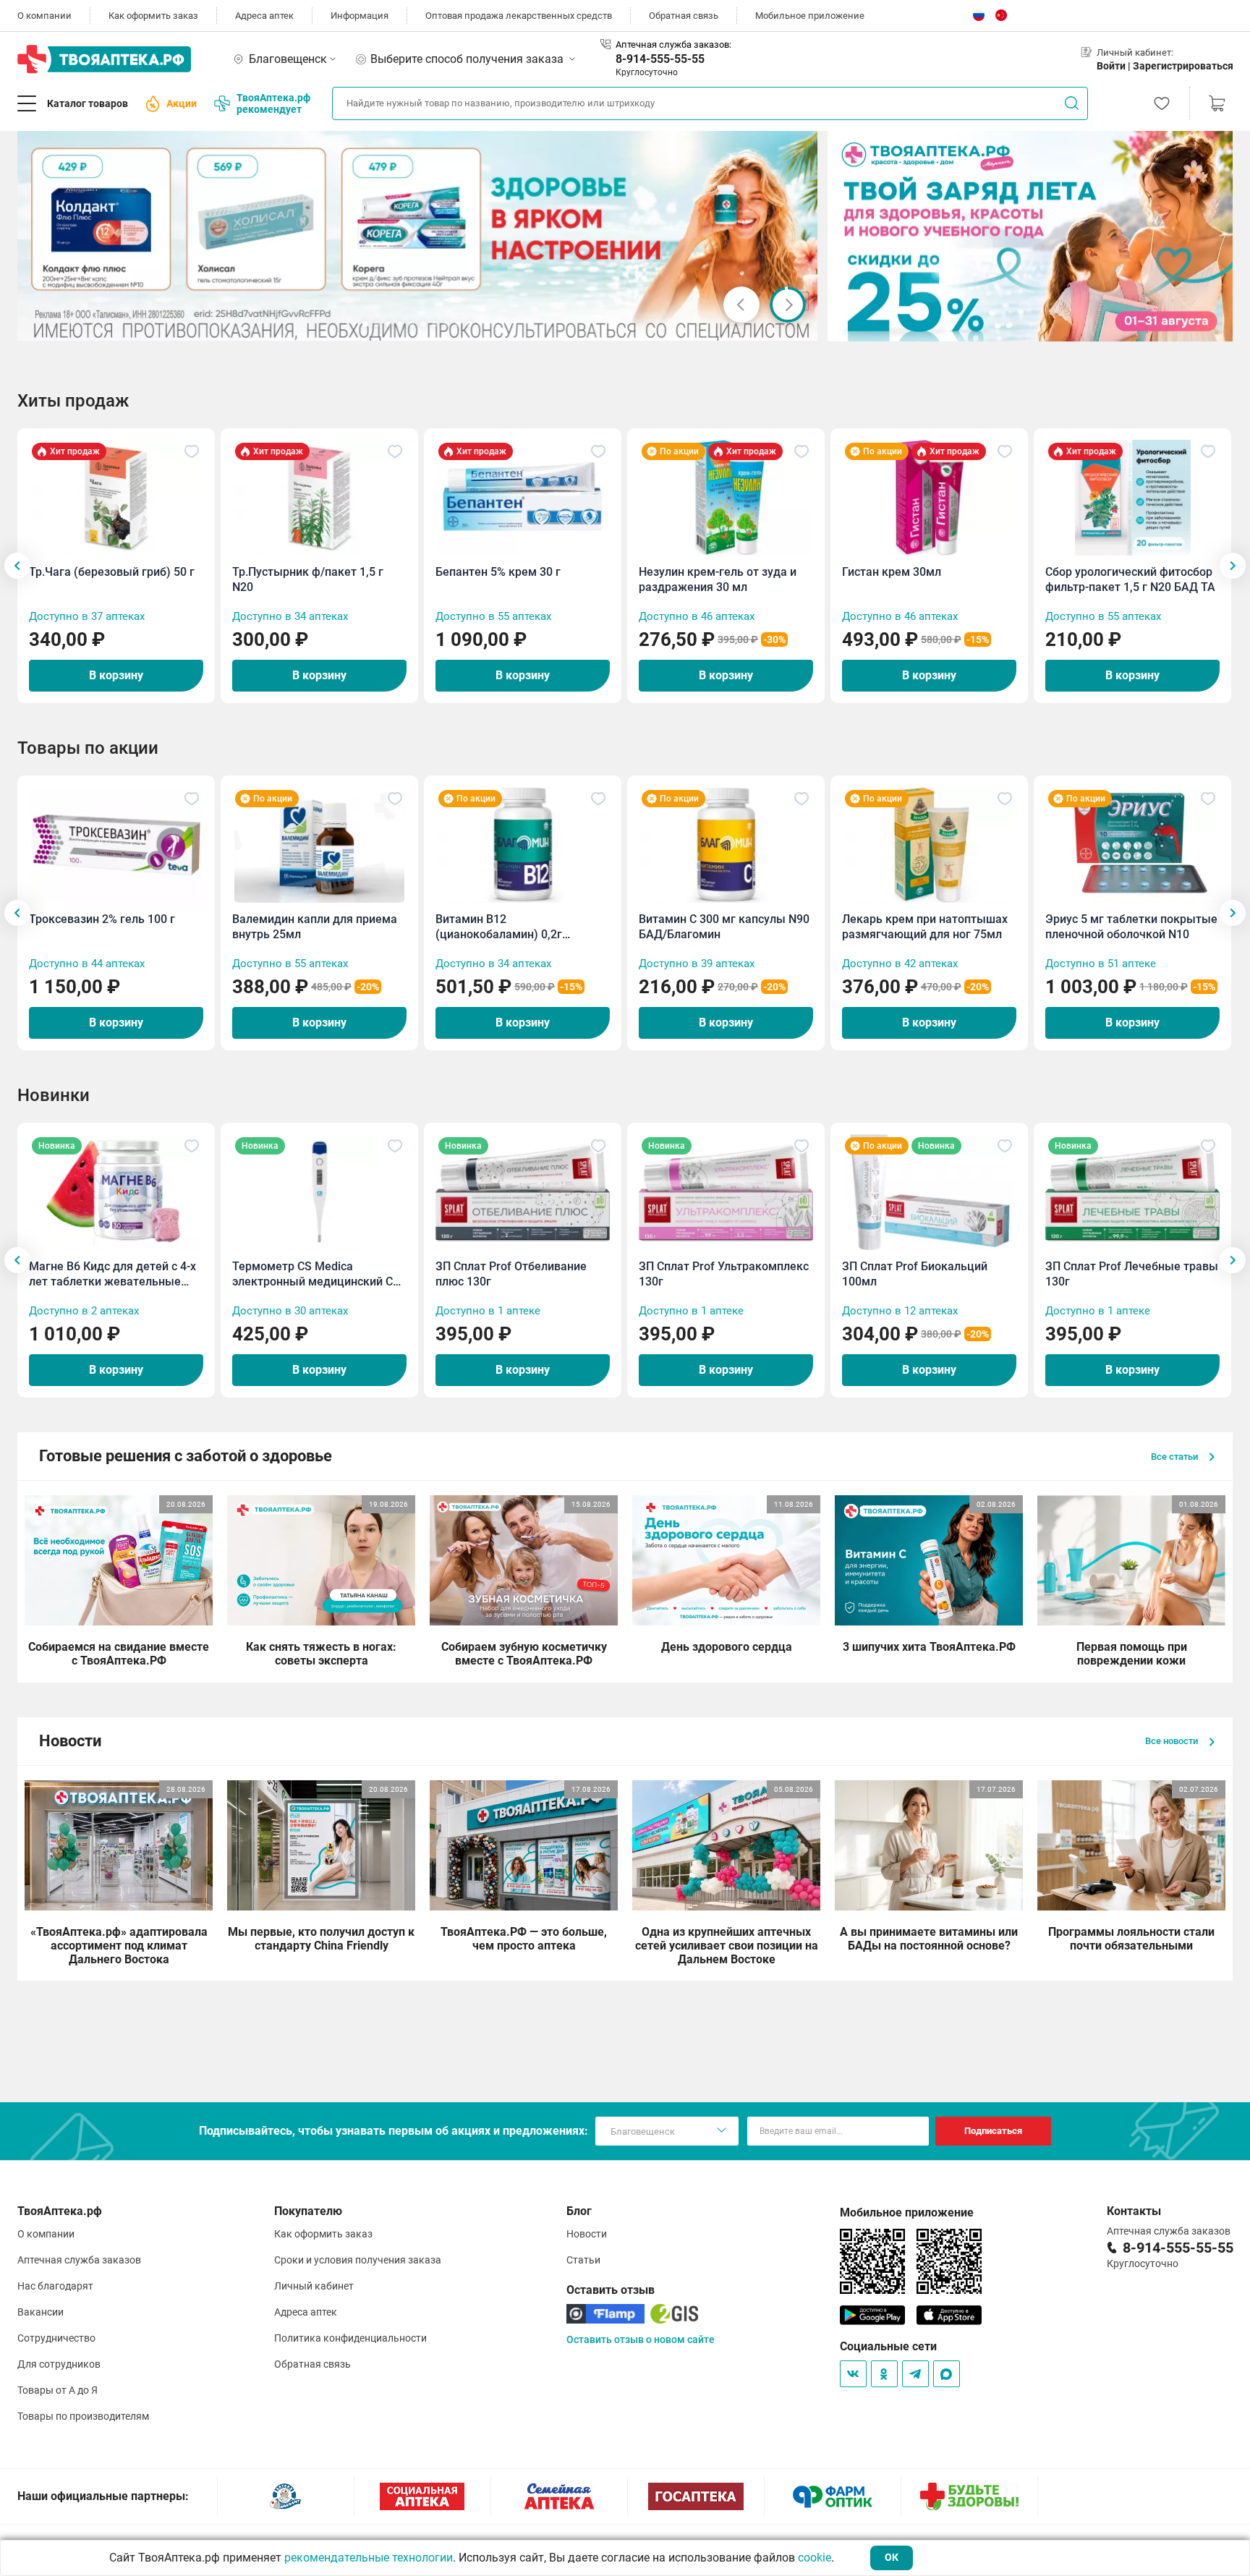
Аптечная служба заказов (79, 2260)
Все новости (1173, 1741)
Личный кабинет (314, 2286)
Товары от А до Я (58, 2390)
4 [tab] (400, 324)
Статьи (583, 2260)
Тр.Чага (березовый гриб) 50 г (112, 572)
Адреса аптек (264, 16)
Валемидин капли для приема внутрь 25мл (315, 927)
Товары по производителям (83, 2416)
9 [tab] (458, 324)
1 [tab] (365, 324)
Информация (360, 16)
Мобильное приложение (810, 16)
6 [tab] (423, 324)
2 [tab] (377, 324)
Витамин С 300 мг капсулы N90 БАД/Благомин (724, 927)
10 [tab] (469, 324)
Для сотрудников (59, 2364)
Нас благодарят (55, 2286)
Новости (587, 2234)
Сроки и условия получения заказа (358, 2260)
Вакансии (41, 2312)
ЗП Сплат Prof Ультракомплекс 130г (724, 1274)
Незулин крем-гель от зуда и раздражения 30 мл (718, 579)
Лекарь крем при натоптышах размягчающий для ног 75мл (925, 927)
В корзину (116, 675)
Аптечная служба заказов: (673, 44)
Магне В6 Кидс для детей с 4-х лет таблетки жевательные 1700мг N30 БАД (112, 1274)
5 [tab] (412, 324)
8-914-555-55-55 (660, 59)
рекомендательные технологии (369, 2558)
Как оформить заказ (153, 16)
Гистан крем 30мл (892, 572)
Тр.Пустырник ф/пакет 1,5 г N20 (308, 579)
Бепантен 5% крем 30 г (498, 572)
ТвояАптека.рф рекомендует (273, 103)
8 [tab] (446, 324)
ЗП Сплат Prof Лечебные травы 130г (1132, 1274)
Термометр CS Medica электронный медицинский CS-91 (318, 1274)
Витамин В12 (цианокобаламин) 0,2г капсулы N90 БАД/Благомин (513, 927)
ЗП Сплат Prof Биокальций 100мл (915, 1274)
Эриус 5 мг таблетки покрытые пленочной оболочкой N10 (1131, 927)
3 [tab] (388, 324)
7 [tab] (435, 324)
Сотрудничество (56, 2338)
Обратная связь (684, 16)
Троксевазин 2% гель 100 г (102, 919)
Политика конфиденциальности (350, 2338)
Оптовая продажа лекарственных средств (519, 16)
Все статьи (1175, 1457)
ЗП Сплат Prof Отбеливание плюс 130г (511, 1274)
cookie (815, 2558)
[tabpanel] (418, 236)
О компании (44, 16)
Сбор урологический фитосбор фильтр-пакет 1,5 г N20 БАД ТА (1130, 579)
